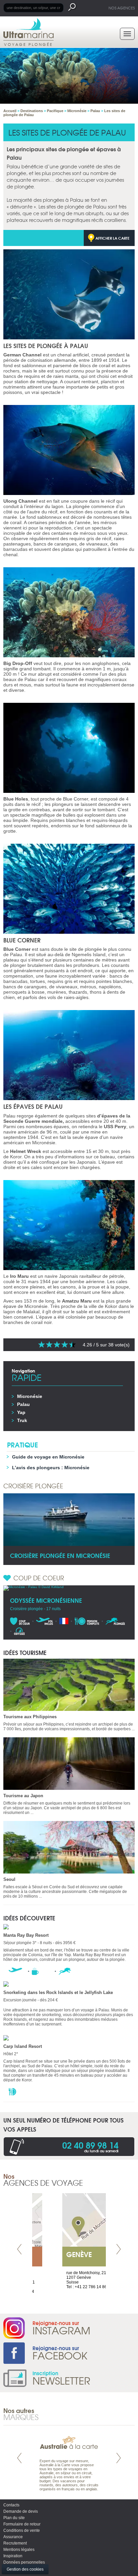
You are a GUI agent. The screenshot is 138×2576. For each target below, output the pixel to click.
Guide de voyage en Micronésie (48, 1457)
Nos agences (122, 8)
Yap (21, 1412)
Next (119, 2249)
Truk (22, 1420)
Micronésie (30, 1396)
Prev (19, 2249)
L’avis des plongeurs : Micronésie (51, 1468)
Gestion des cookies (25, 2569)
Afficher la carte (113, 238)
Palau (23, 1404)
